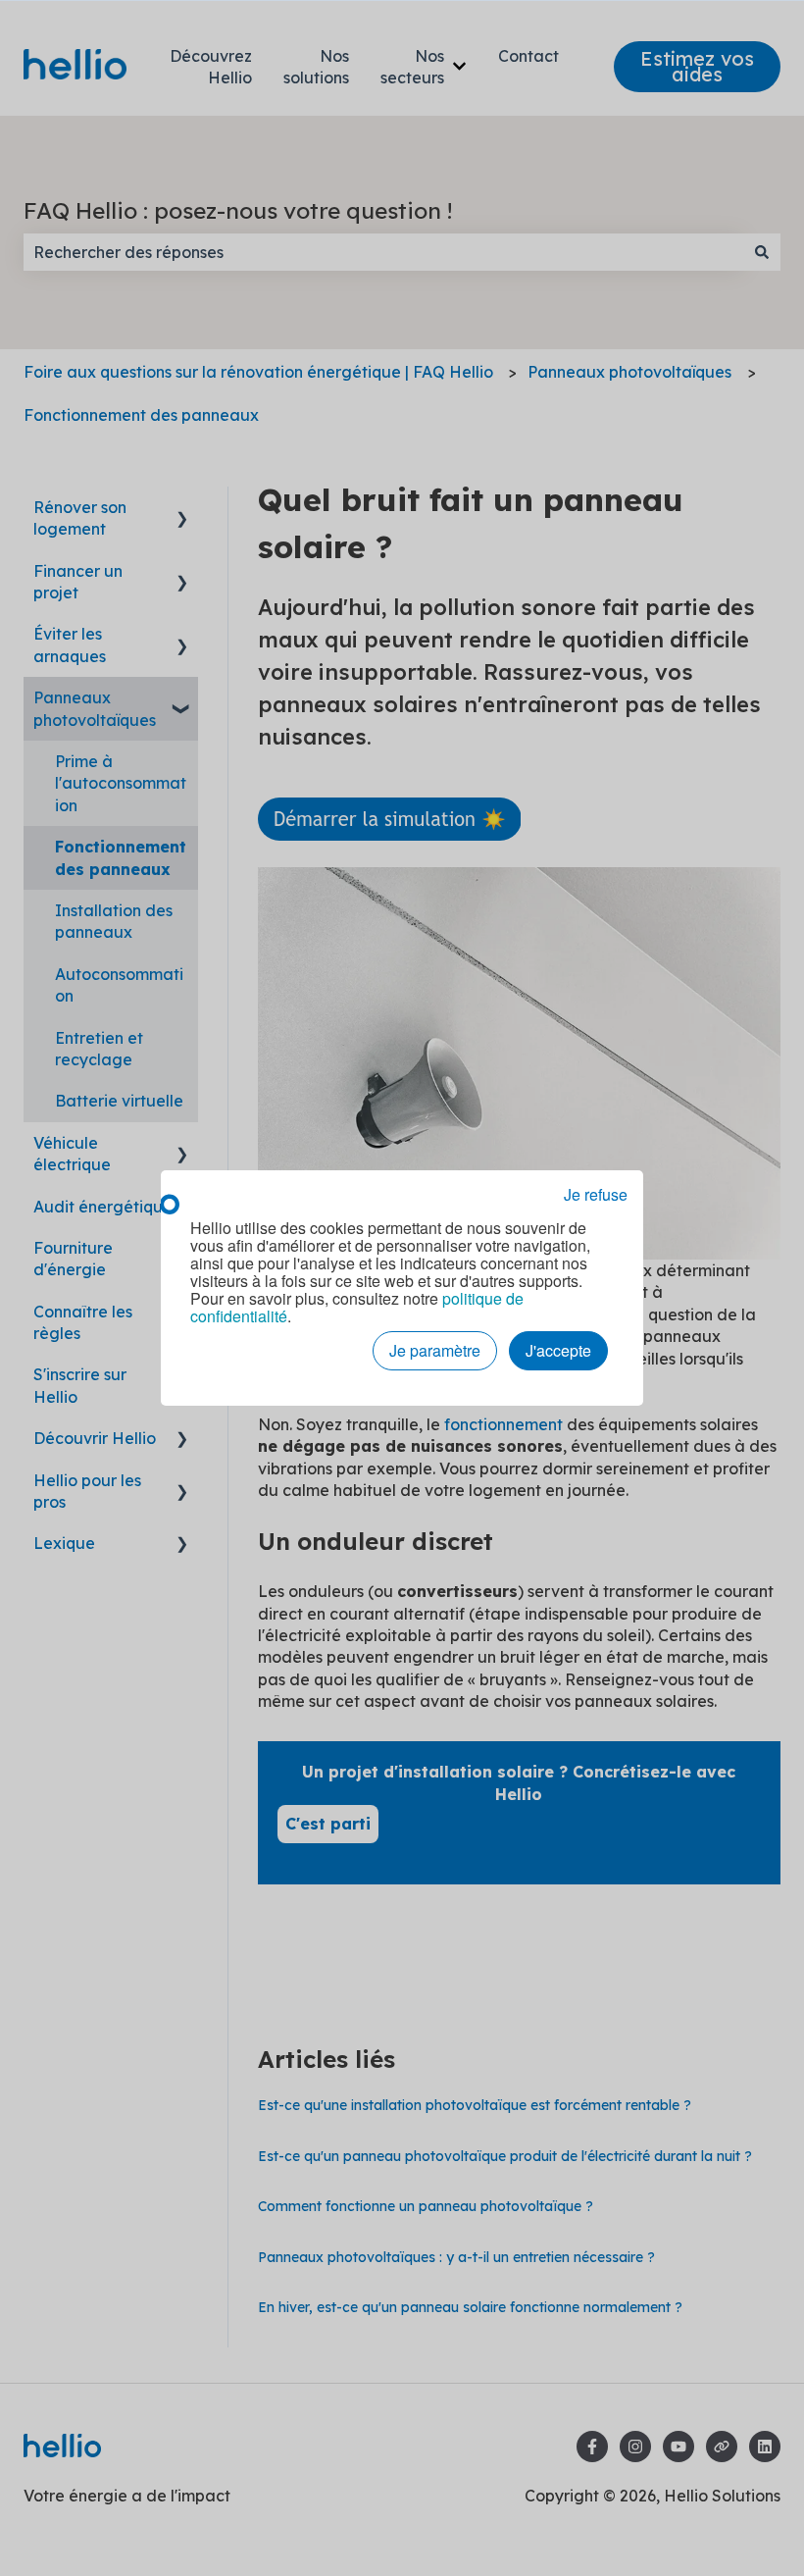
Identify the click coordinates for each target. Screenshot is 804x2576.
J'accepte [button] (558, 1350)
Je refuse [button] (596, 1195)
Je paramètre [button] (435, 1350)
